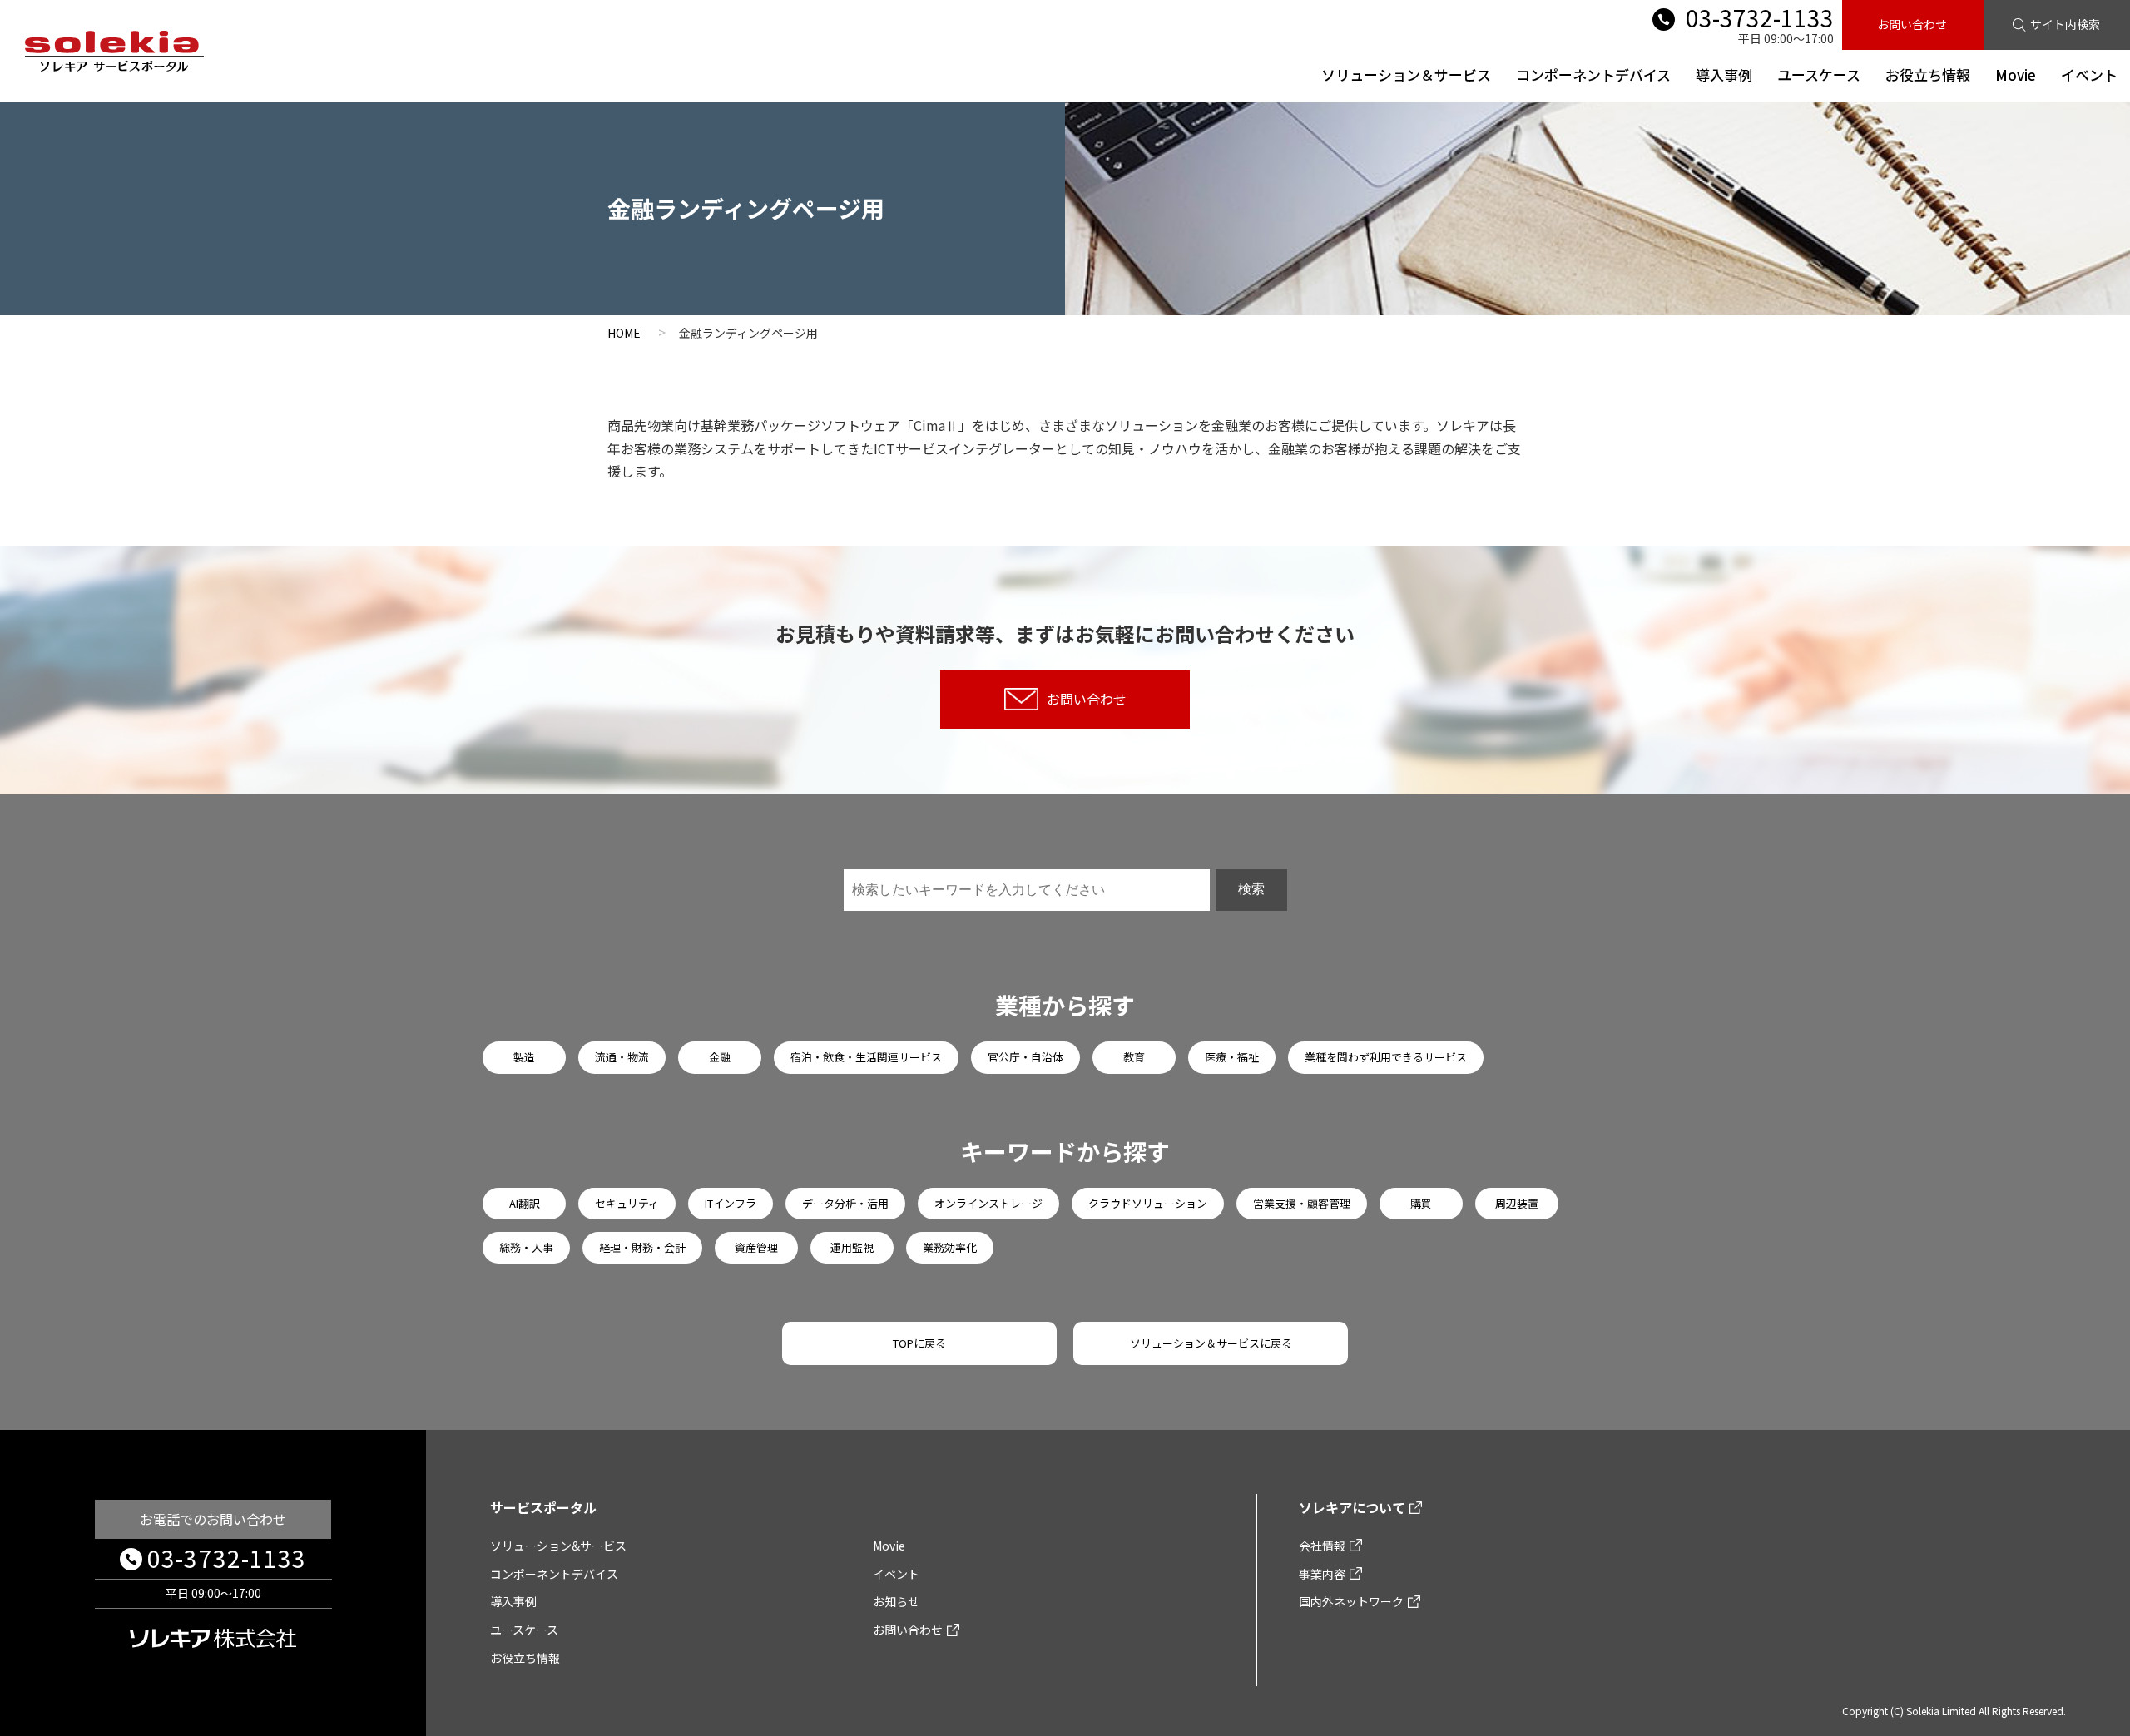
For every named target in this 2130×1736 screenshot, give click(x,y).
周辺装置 (1517, 1203)
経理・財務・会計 (642, 1247)
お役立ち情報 (1928, 74)
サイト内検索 (2065, 24)
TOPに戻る (919, 1343)
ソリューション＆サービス (1406, 74)
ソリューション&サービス (558, 1546)
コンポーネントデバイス (1593, 74)
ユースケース (1819, 74)
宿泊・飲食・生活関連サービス (866, 1057)
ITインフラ (731, 1203)
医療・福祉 (1232, 1057)
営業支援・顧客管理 (1302, 1203)
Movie (2016, 74)
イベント (2089, 74)
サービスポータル (543, 1507)
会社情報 (1322, 1546)
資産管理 (756, 1247)
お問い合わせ (1912, 24)
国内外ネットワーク (1351, 1601)
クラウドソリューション (1148, 1203)
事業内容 (1322, 1574)
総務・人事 (526, 1247)
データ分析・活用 (845, 1203)
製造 (524, 1057)
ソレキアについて (1352, 1507)
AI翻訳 (525, 1203)
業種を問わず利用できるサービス (1386, 1057)
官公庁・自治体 (1025, 1057)
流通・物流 (622, 1057)
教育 (1134, 1057)
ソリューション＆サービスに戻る (1211, 1343)
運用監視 (852, 1247)
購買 (1421, 1203)
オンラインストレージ (988, 1203)
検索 (1251, 889)
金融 (720, 1057)
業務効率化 (950, 1247)
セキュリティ (627, 1203)
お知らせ (896, 1601)
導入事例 (1724, 74)
